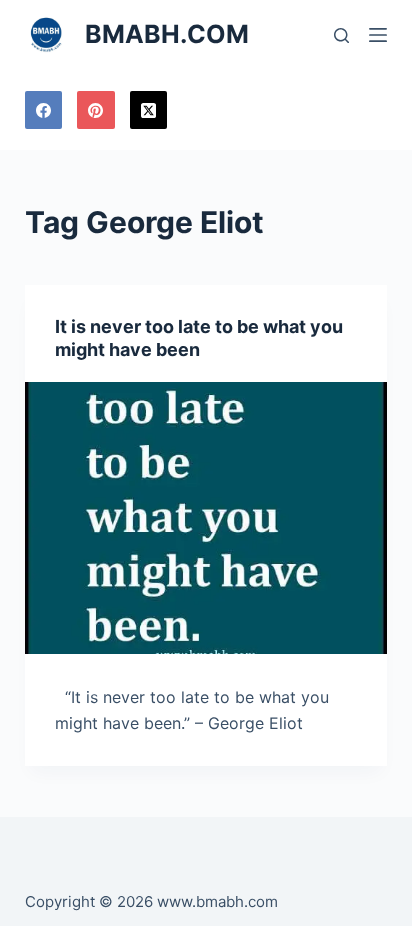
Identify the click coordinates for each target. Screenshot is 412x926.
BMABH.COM (167, 34)
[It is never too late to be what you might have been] (206, 518)
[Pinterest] (96, 110)
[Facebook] (44, 110)
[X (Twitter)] (149, 110)
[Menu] (378, 35)
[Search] (341, 35)
